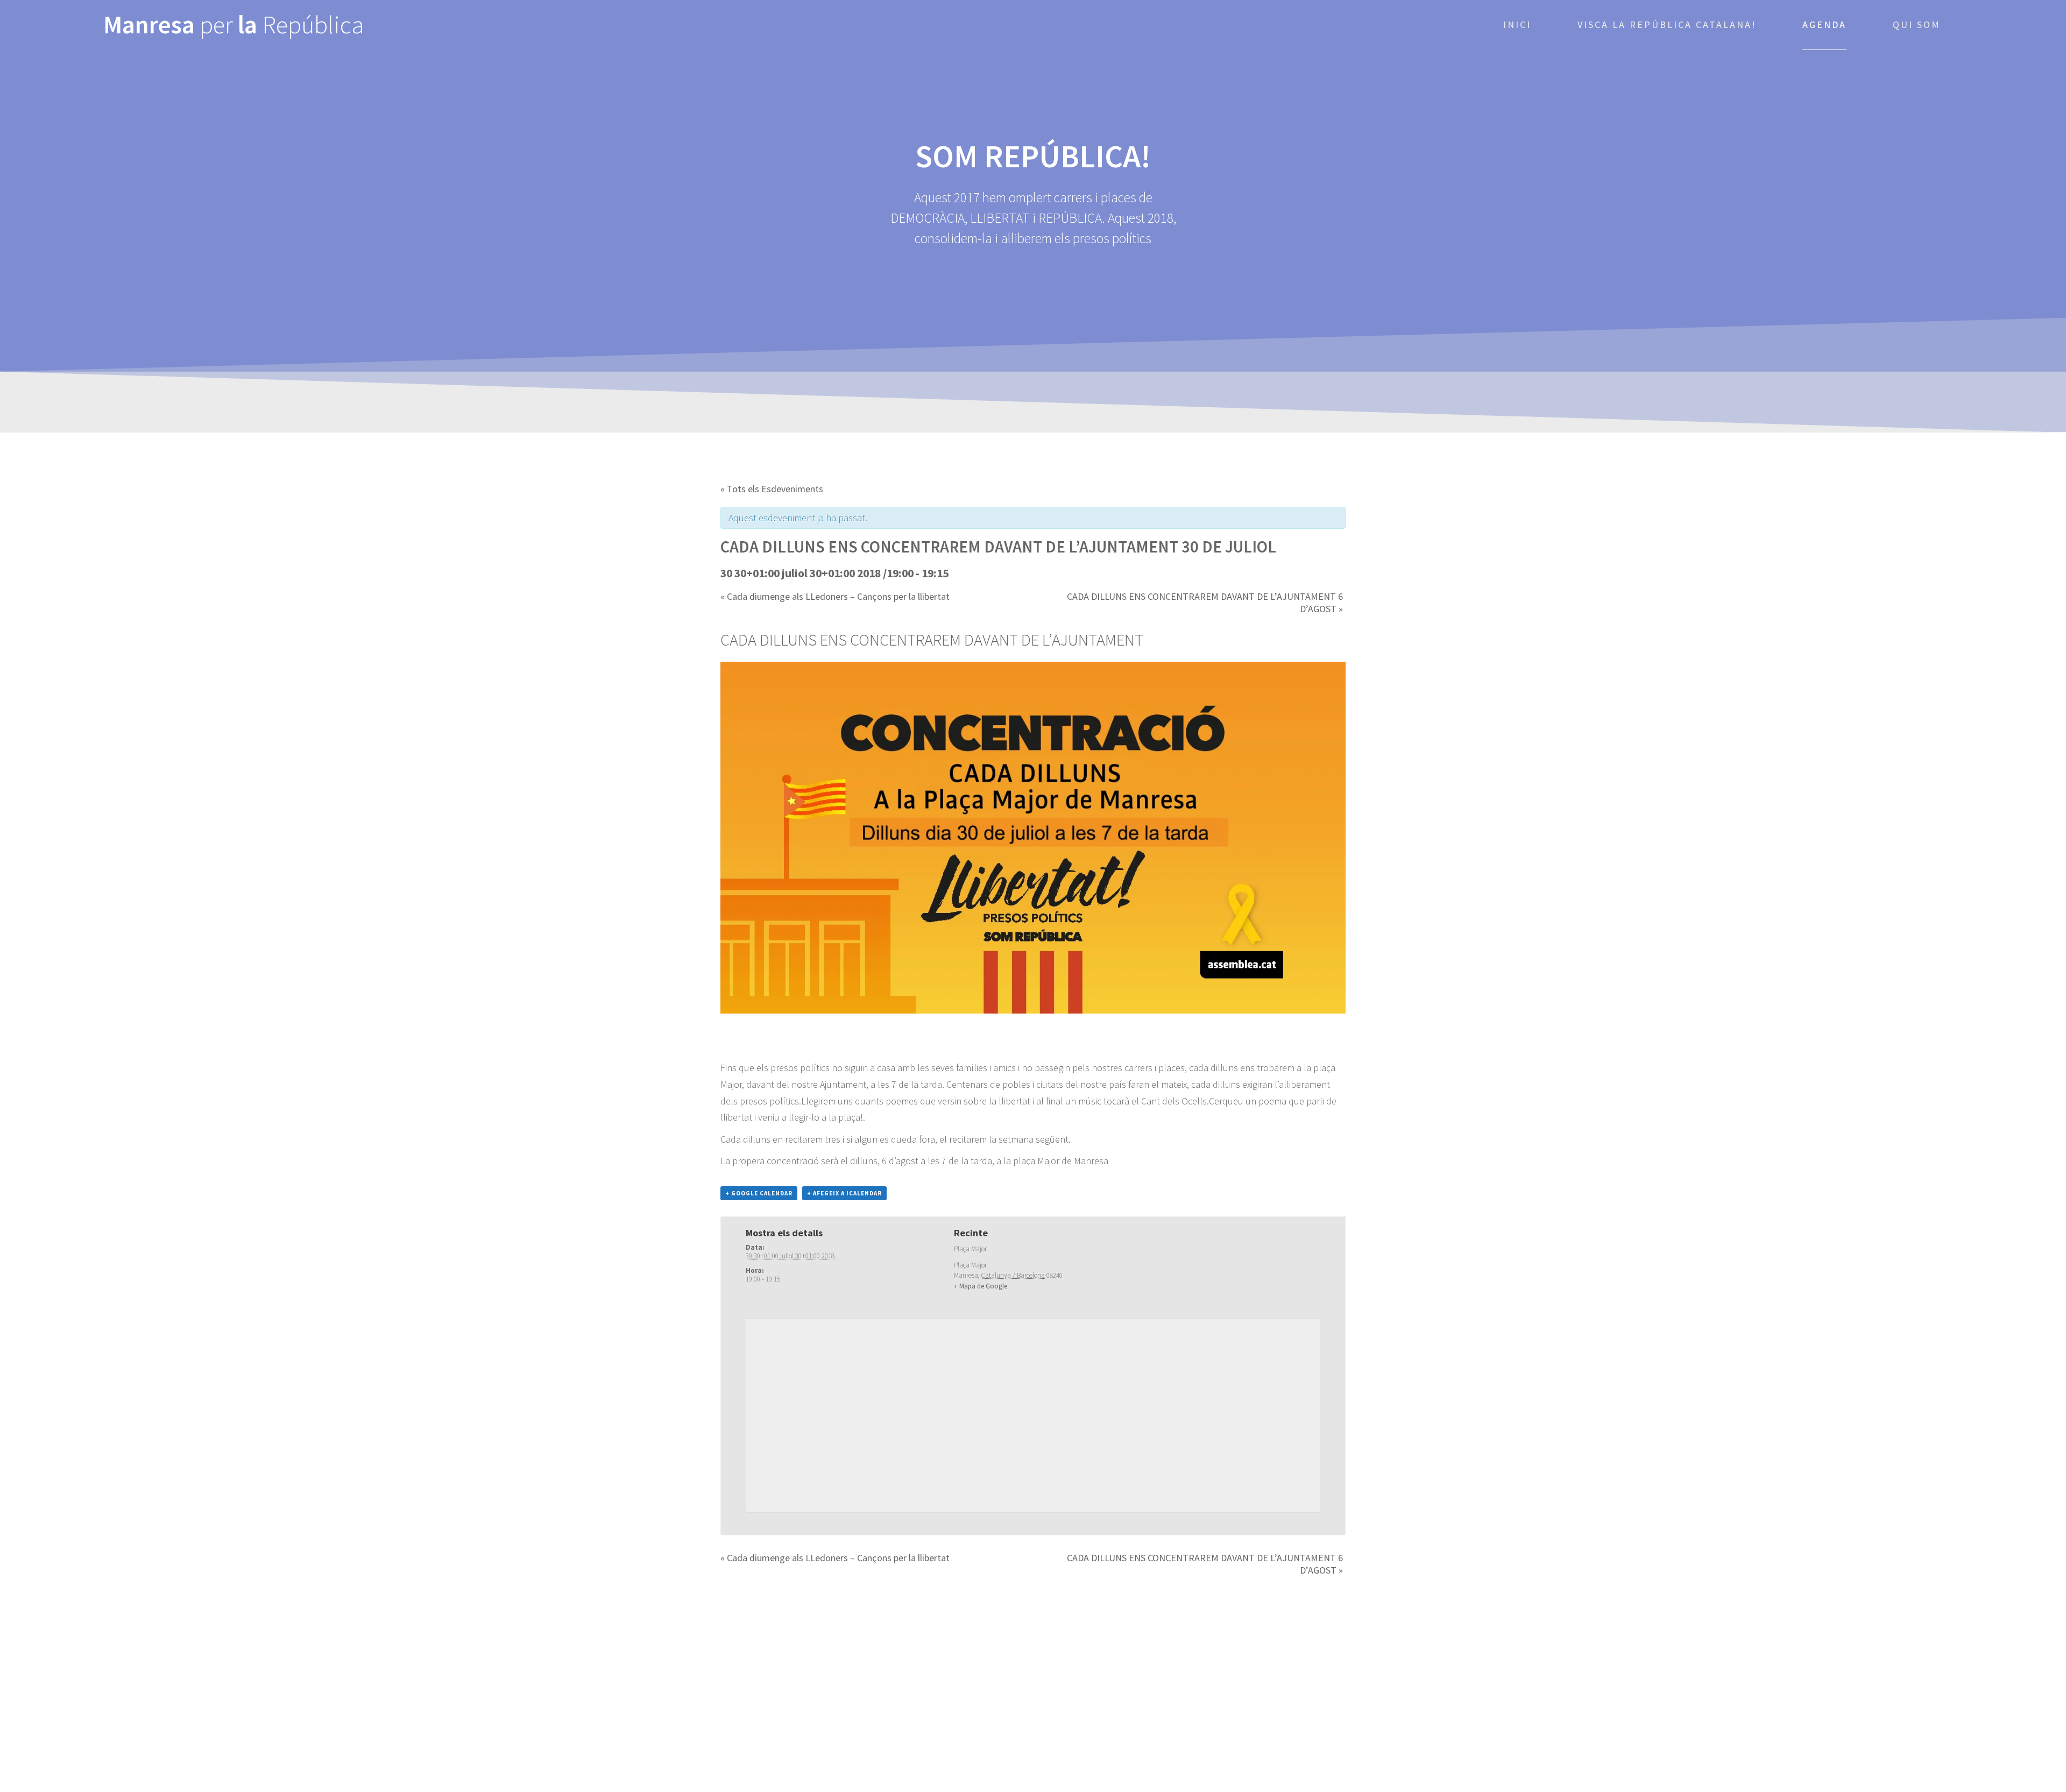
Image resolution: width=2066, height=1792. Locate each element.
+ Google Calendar (759, 1193)
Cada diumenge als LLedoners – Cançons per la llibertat (835, 596)
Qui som (1917, 24)
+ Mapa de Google (981, 1286)
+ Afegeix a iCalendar (844, 1193)
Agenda (1824, 24)
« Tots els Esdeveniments (772, 489)
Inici (1517, 24)
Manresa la (234, 25)
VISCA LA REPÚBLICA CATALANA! (1667, 24)
